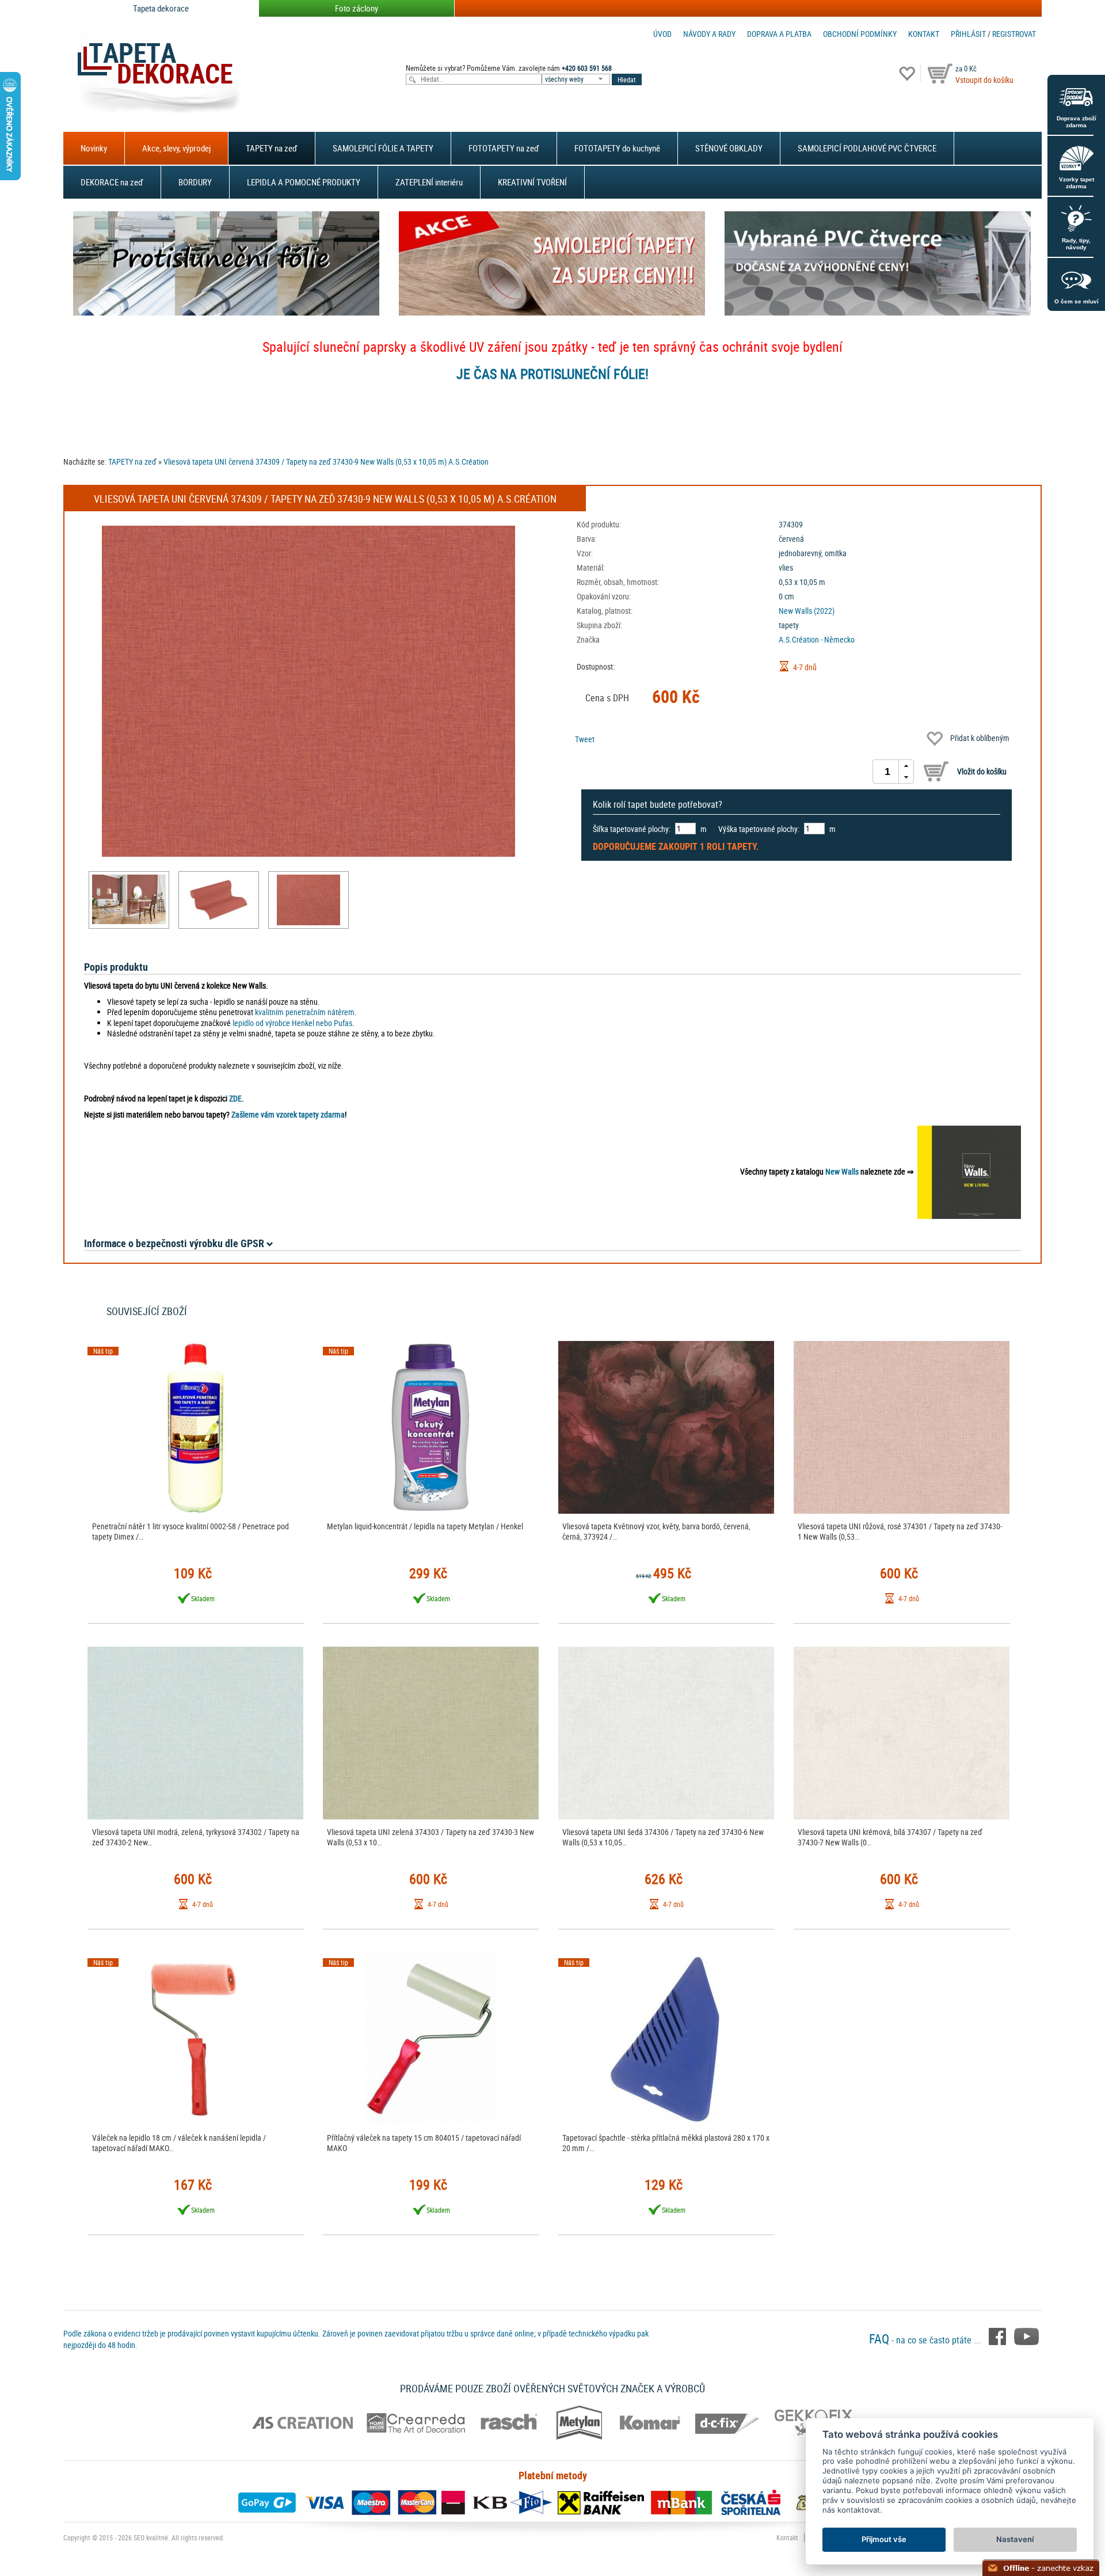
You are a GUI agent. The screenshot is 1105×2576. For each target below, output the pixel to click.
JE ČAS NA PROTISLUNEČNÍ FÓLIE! (552, 374)
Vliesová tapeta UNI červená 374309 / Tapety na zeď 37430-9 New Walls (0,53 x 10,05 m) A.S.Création (326, 461)
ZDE (235, 1098)
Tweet (585, 739)
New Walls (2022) (807, 611)
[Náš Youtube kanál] (1026, 2335)
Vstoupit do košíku (984, 80)
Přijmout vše (884, 2539)
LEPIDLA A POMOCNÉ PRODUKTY (304, 182)
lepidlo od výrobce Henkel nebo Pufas (292, 1023)
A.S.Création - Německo (817, 639)
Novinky (94, 148)
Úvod (662, 34)
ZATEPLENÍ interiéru (429, 182)
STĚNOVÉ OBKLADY (729, 148)
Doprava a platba (779, 34)
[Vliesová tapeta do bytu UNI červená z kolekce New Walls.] (129, 899)
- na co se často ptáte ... (926, 2340)
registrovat (1014, 34)
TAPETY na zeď (272, 148)
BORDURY (195, 182)
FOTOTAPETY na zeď (504, 148)
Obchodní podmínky (860, 34)
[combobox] (577, 79)
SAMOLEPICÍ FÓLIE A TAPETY (383, 148)
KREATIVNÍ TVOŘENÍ (532, 182)
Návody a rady (709, 34)
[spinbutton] (887, 772)
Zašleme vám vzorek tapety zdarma (288, 1114)
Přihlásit (968, 34)
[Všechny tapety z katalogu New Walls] (969, 1171)
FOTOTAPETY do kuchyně (617, 148)
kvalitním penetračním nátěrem (305, 1012)
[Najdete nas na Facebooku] (999, 2335)
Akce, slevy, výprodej (176, 148)
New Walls (842, 1171)
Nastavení (1015, 2539)
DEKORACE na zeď (112, 182)
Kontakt (924, 34)
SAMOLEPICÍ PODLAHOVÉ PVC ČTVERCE (867, 148)
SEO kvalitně (151, 2537)
